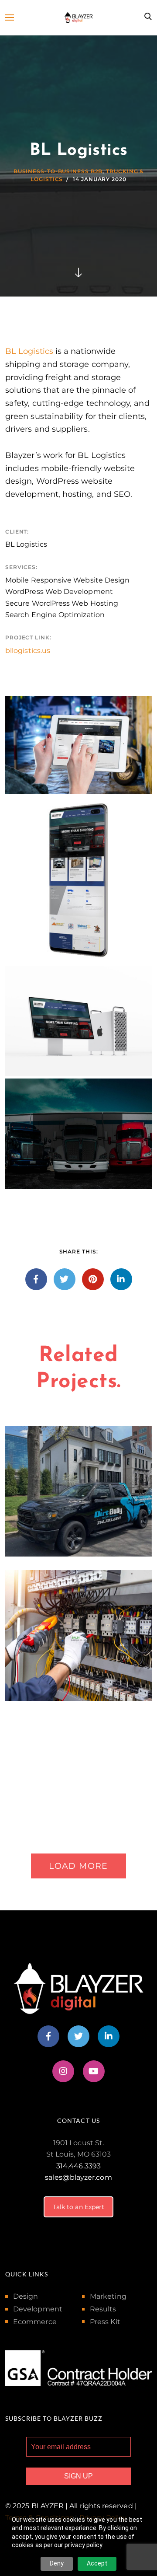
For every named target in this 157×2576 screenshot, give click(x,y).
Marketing (108, 2296)
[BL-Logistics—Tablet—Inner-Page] (78, 745)
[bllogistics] (78, 1134)
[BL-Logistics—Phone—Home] (78, 880)
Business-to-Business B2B (58, 171)
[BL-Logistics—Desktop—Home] (78, 1021)
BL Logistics (29, 351)
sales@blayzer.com (78, 2177)
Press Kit (105, 2322)
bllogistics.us (28, 651)
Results (103, 2309)
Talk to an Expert (78, 2207)
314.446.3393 (78, 2166)
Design (26, 2296)
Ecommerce (35, 2322)
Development (38, 2309)
